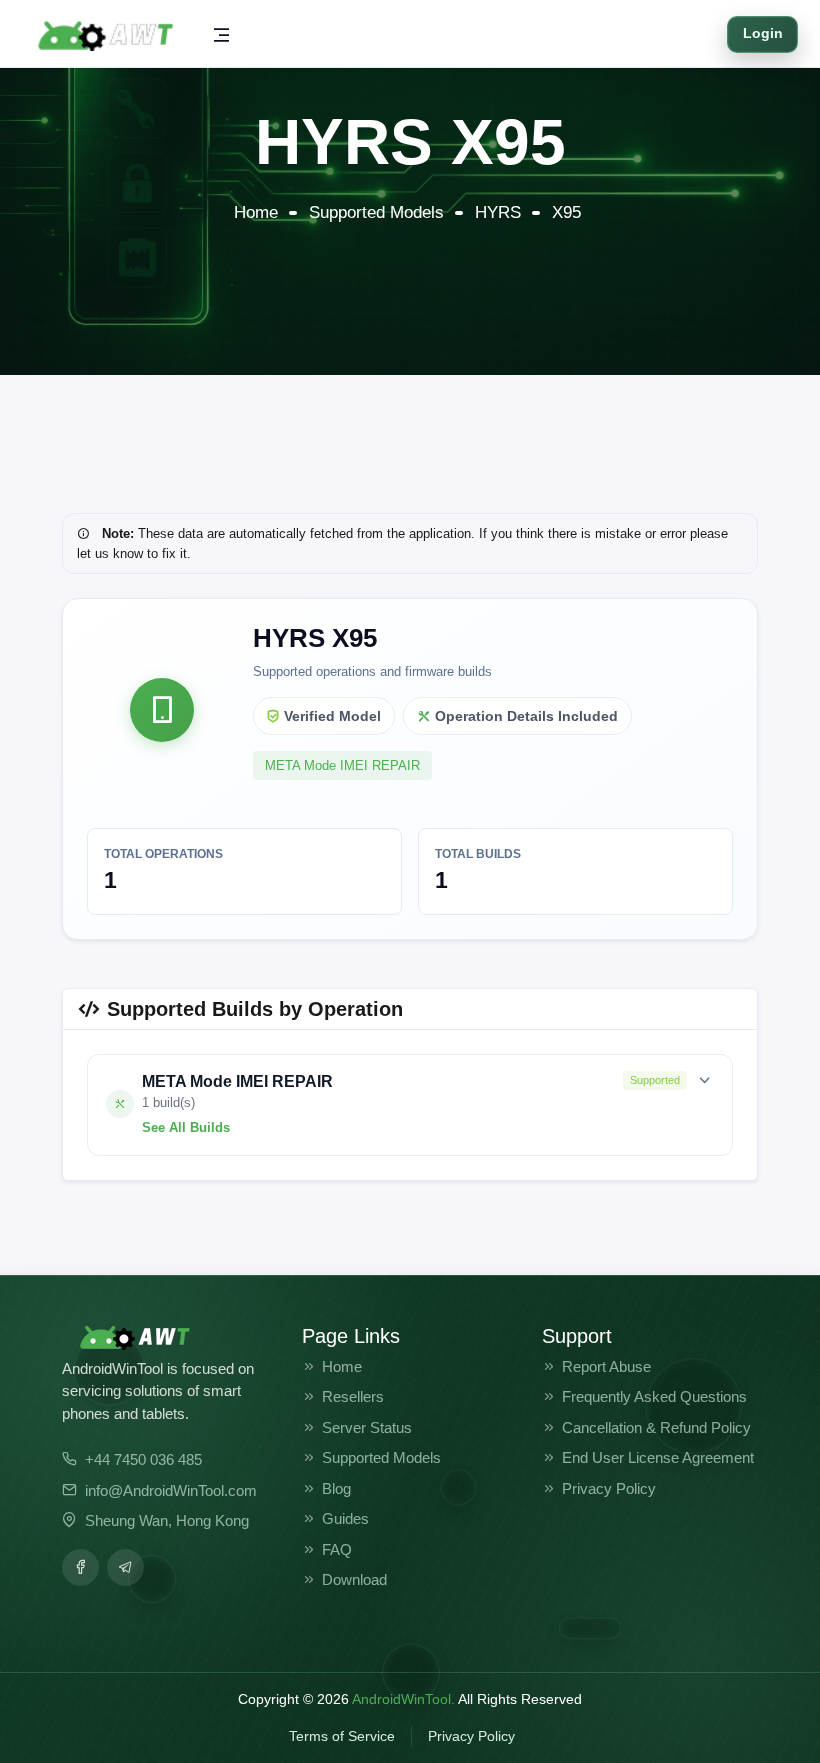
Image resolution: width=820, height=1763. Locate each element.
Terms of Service (342, 1736)
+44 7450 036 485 (143, 1459)
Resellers (353, 1396)
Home (256, 212)
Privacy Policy (609, 1488)
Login (763, 33)
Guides (345, 1518)
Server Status (367, 1427)
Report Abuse (606, 1366)
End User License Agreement (658, 1457)
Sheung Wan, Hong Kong (167, 1520)
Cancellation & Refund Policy (656, 1427)
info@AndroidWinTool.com (171, 1490)
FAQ (337, 1549)
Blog (336, 1488)
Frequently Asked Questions (654, 1396)
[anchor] (80, 1567)
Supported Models (376, 212)
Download (354, 1579)
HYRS (498, 212)
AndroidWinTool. (403, 1699)
